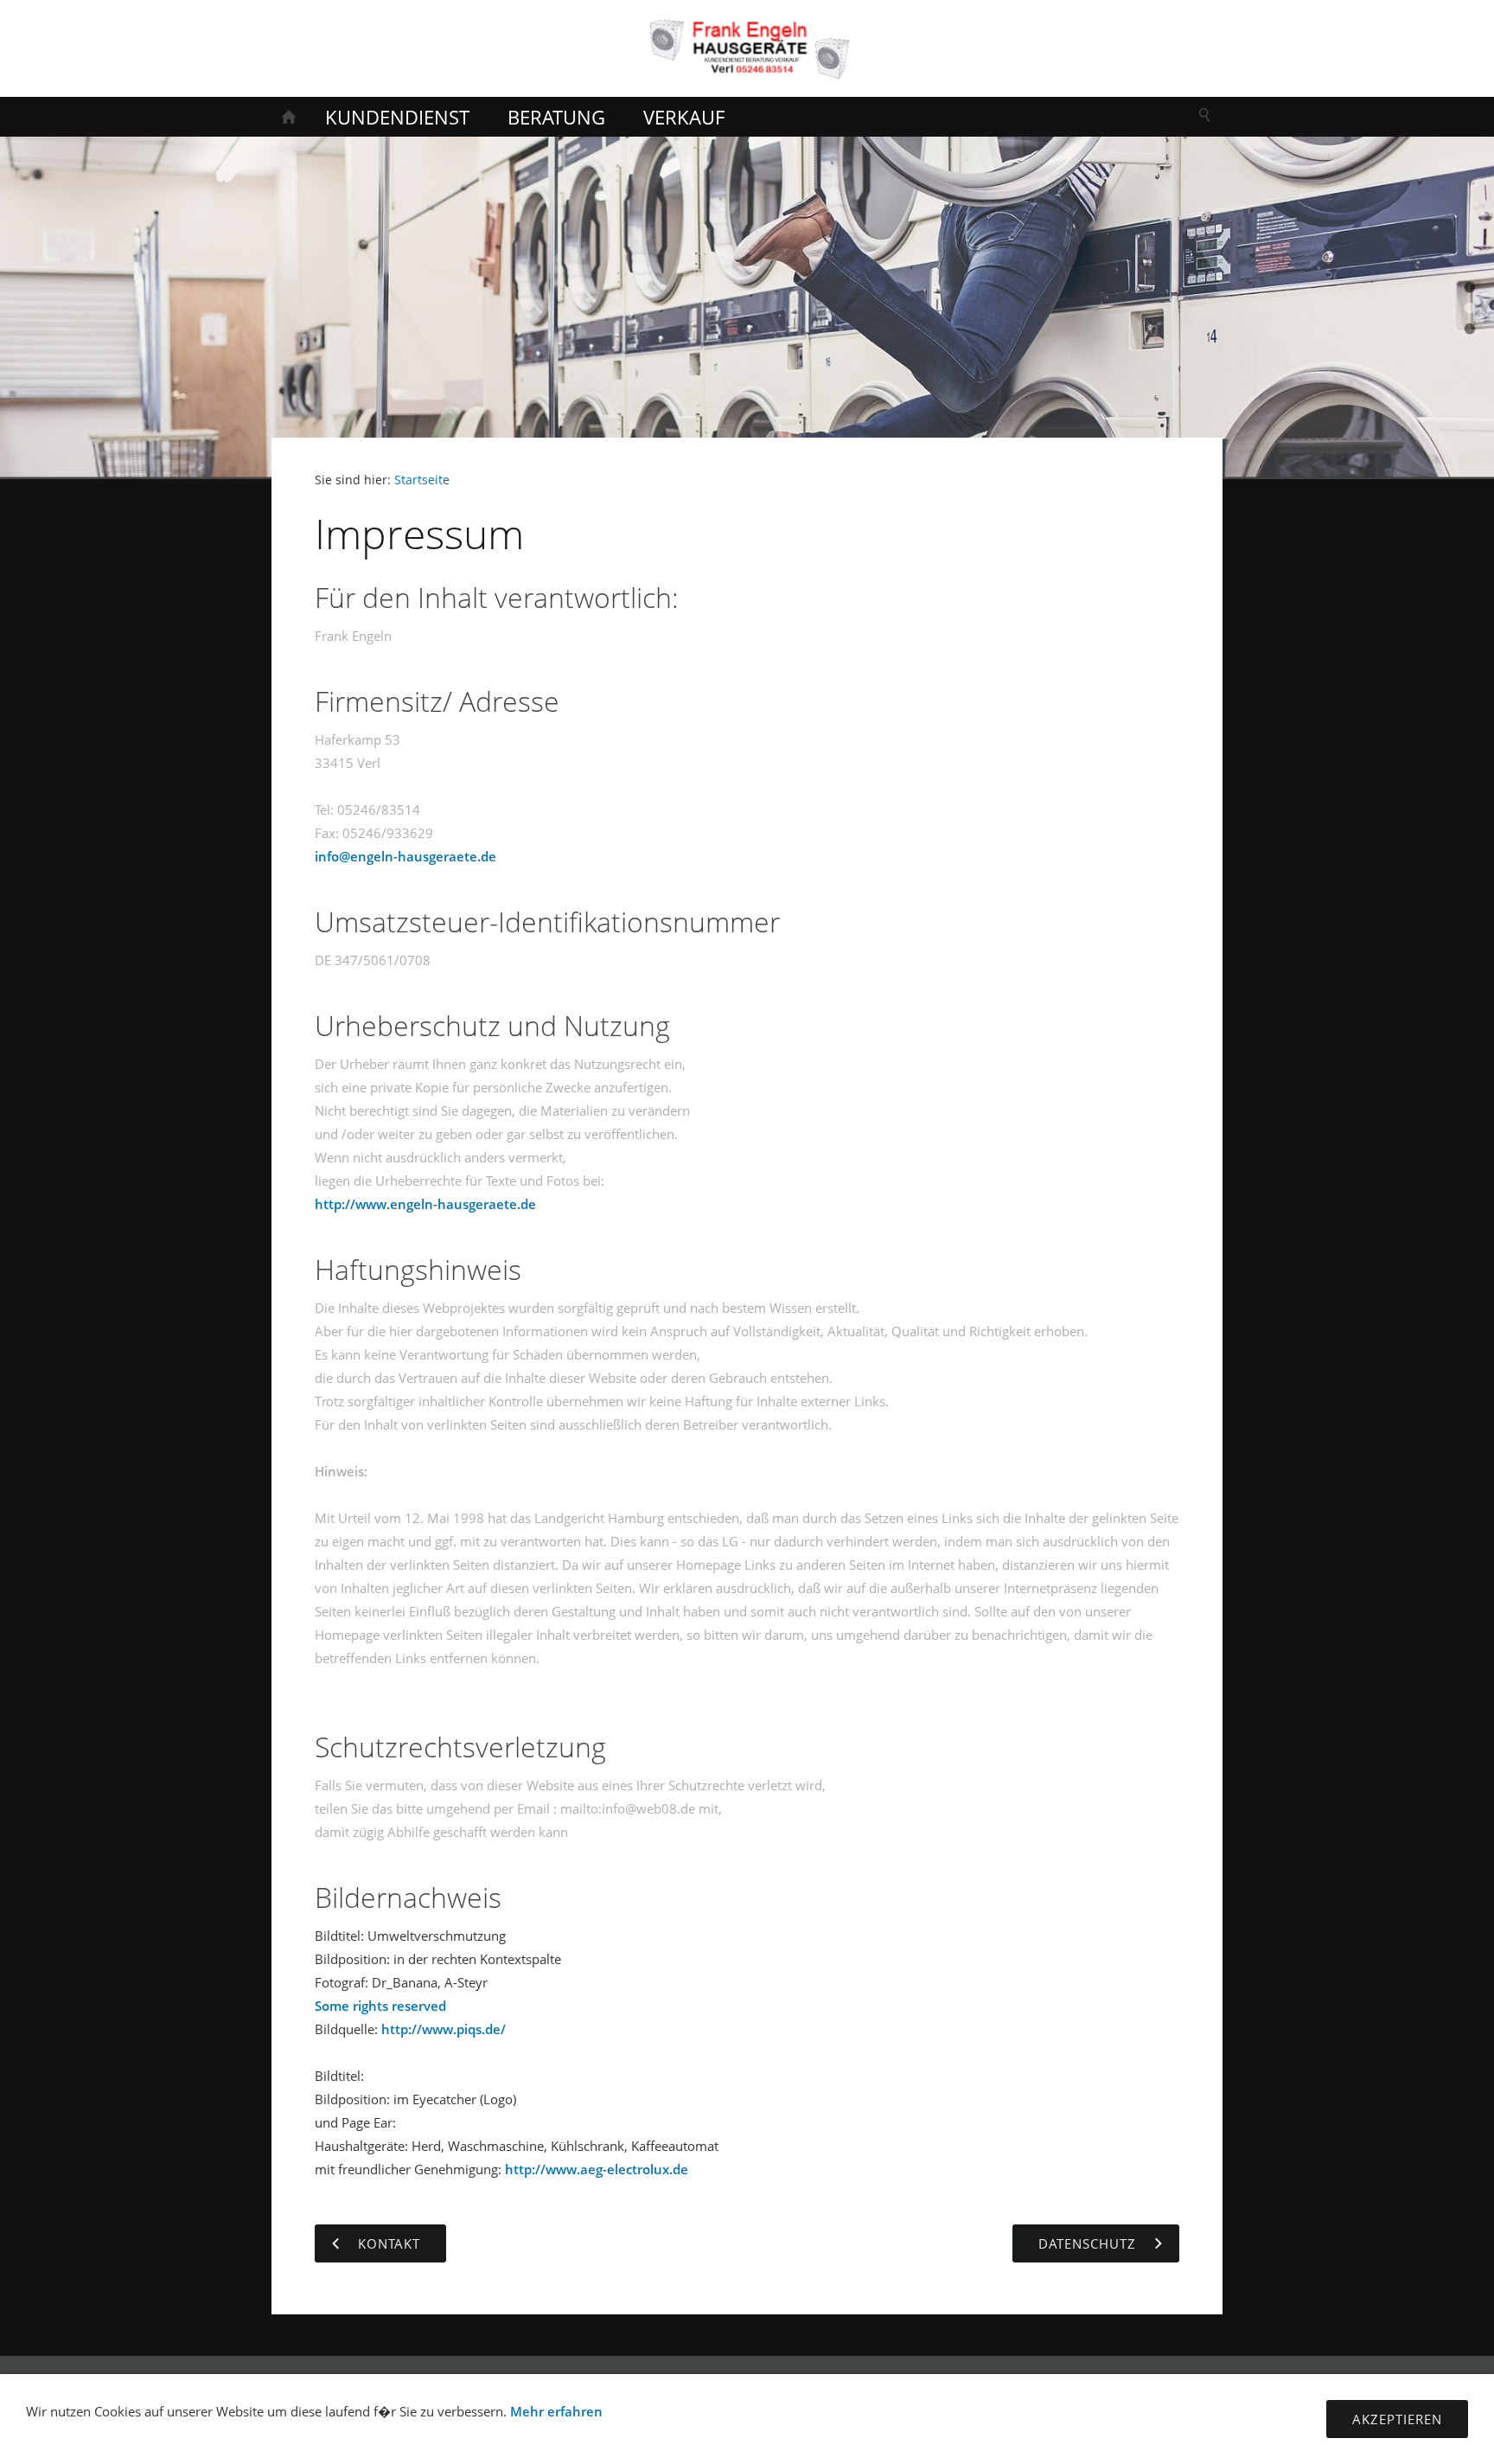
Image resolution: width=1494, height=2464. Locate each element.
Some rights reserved (380, 2006)
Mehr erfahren (556, 2411)
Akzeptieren (1397, 2419)
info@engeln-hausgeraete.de (405, 856)
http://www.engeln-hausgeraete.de (425, 1204)
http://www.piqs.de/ (444, 2029)
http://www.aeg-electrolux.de (597, 2169)
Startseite (422, 480)
